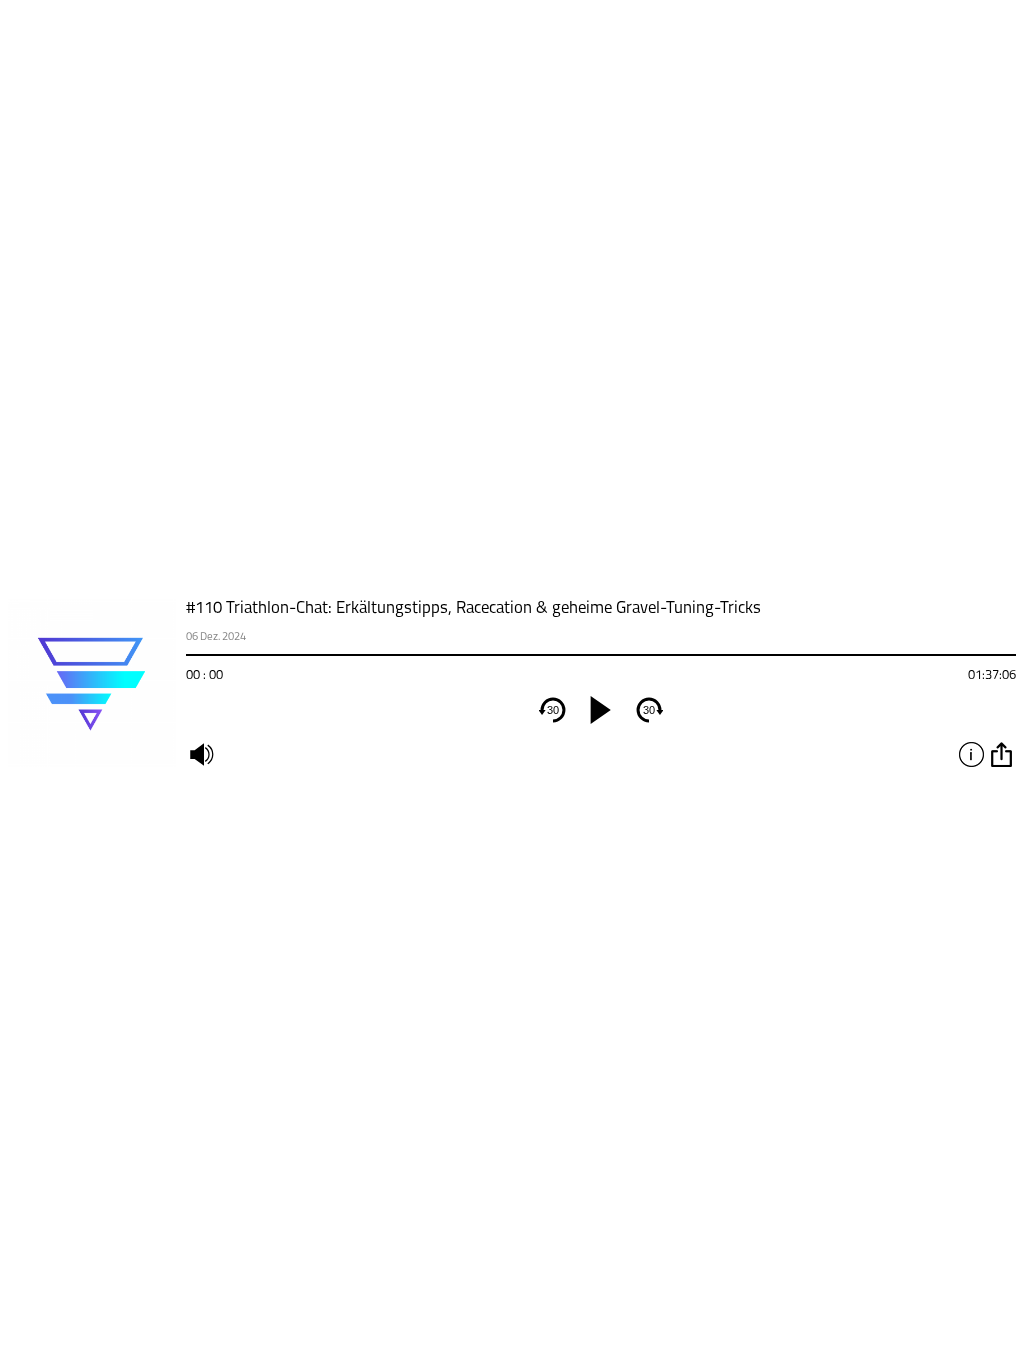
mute (201, 754)
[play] (601, 710)
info (971, 754)
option (1001, 754)
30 (553, 710)
